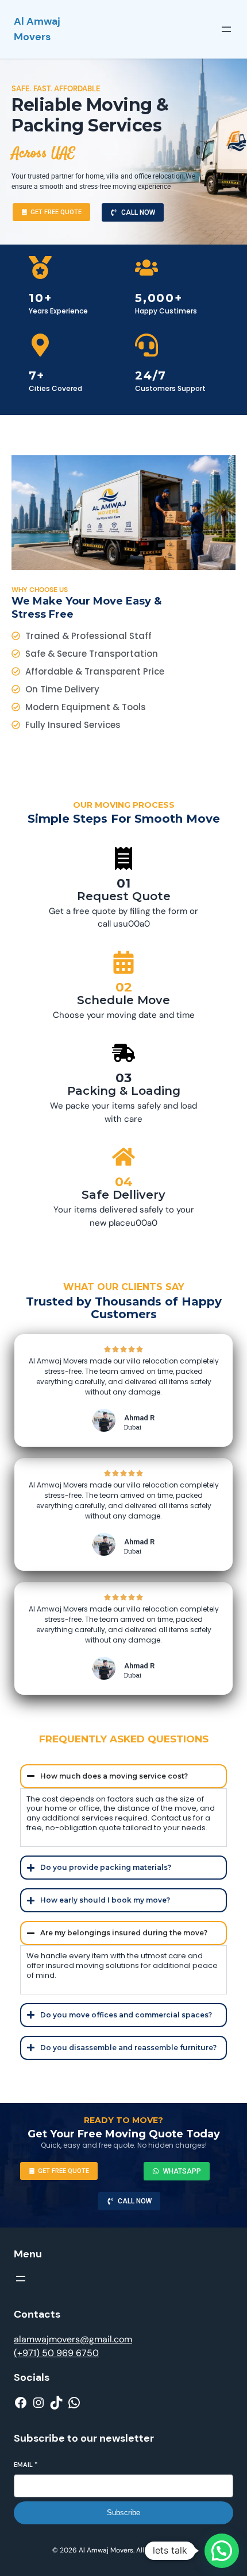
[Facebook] (21, 2403)
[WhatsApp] (74, 2403)
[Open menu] (226, 29)
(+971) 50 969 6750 (56, 2353)
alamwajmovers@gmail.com (73, 2339)
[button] (222, 2551)
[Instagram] (38, 2403)
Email (26, 2465)
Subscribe (123, 2513)
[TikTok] (56, 2403)
